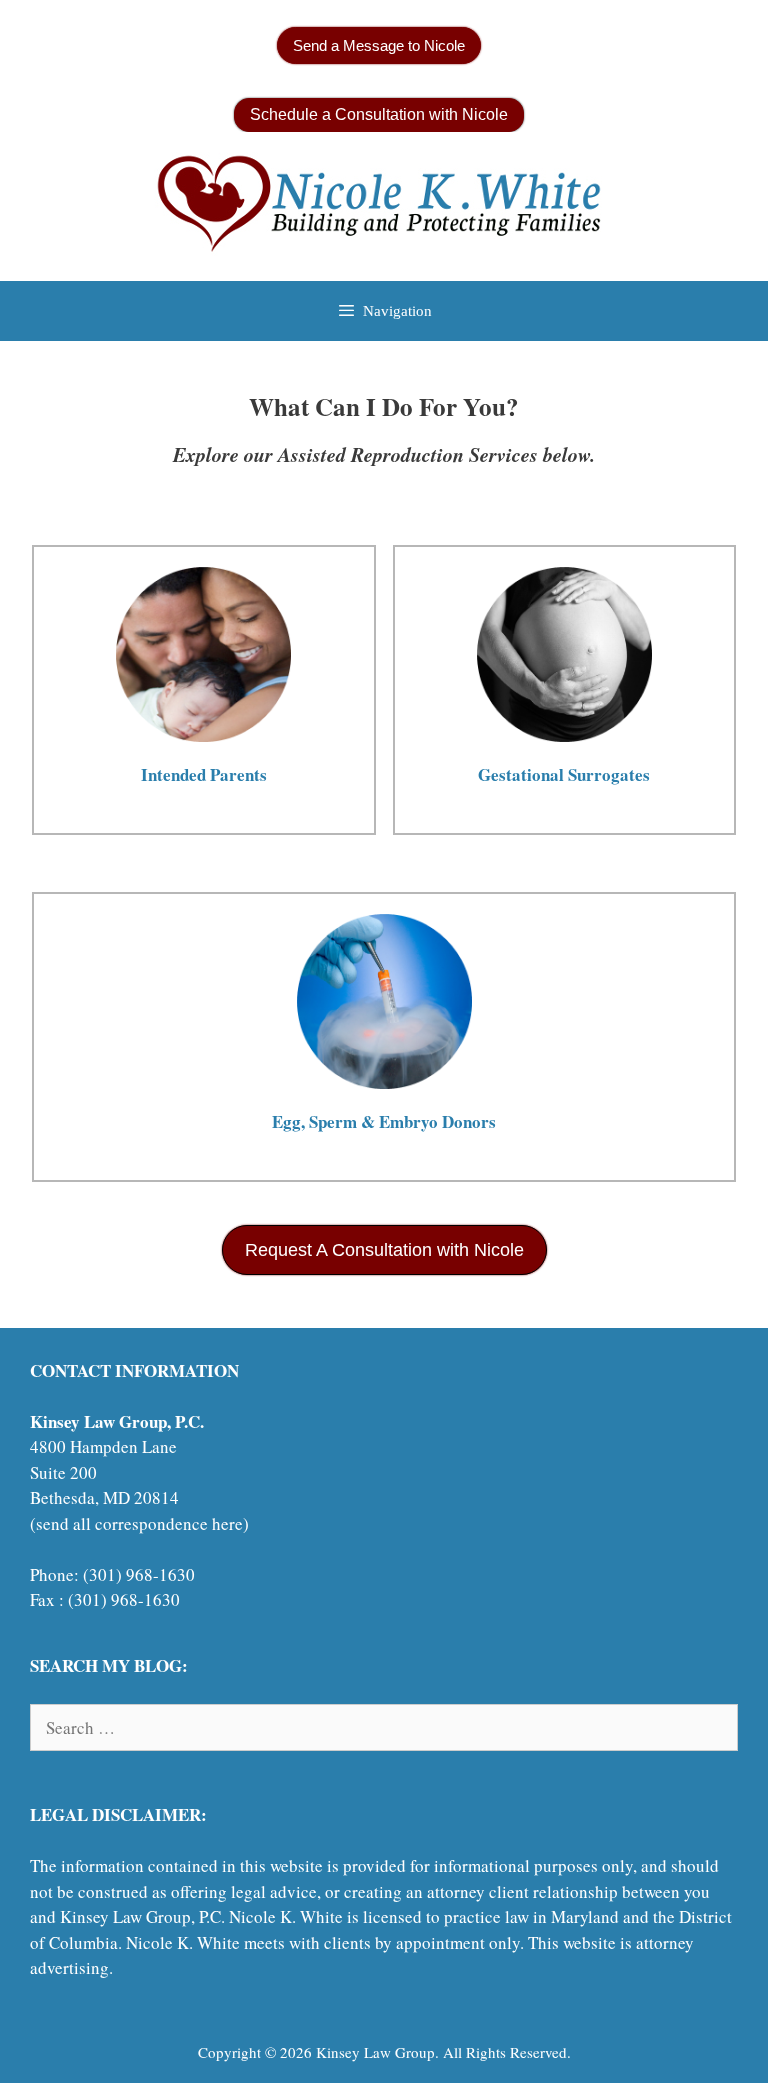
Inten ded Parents (204, 774)
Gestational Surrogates (564, 774)
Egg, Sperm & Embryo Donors (384, 1121)
